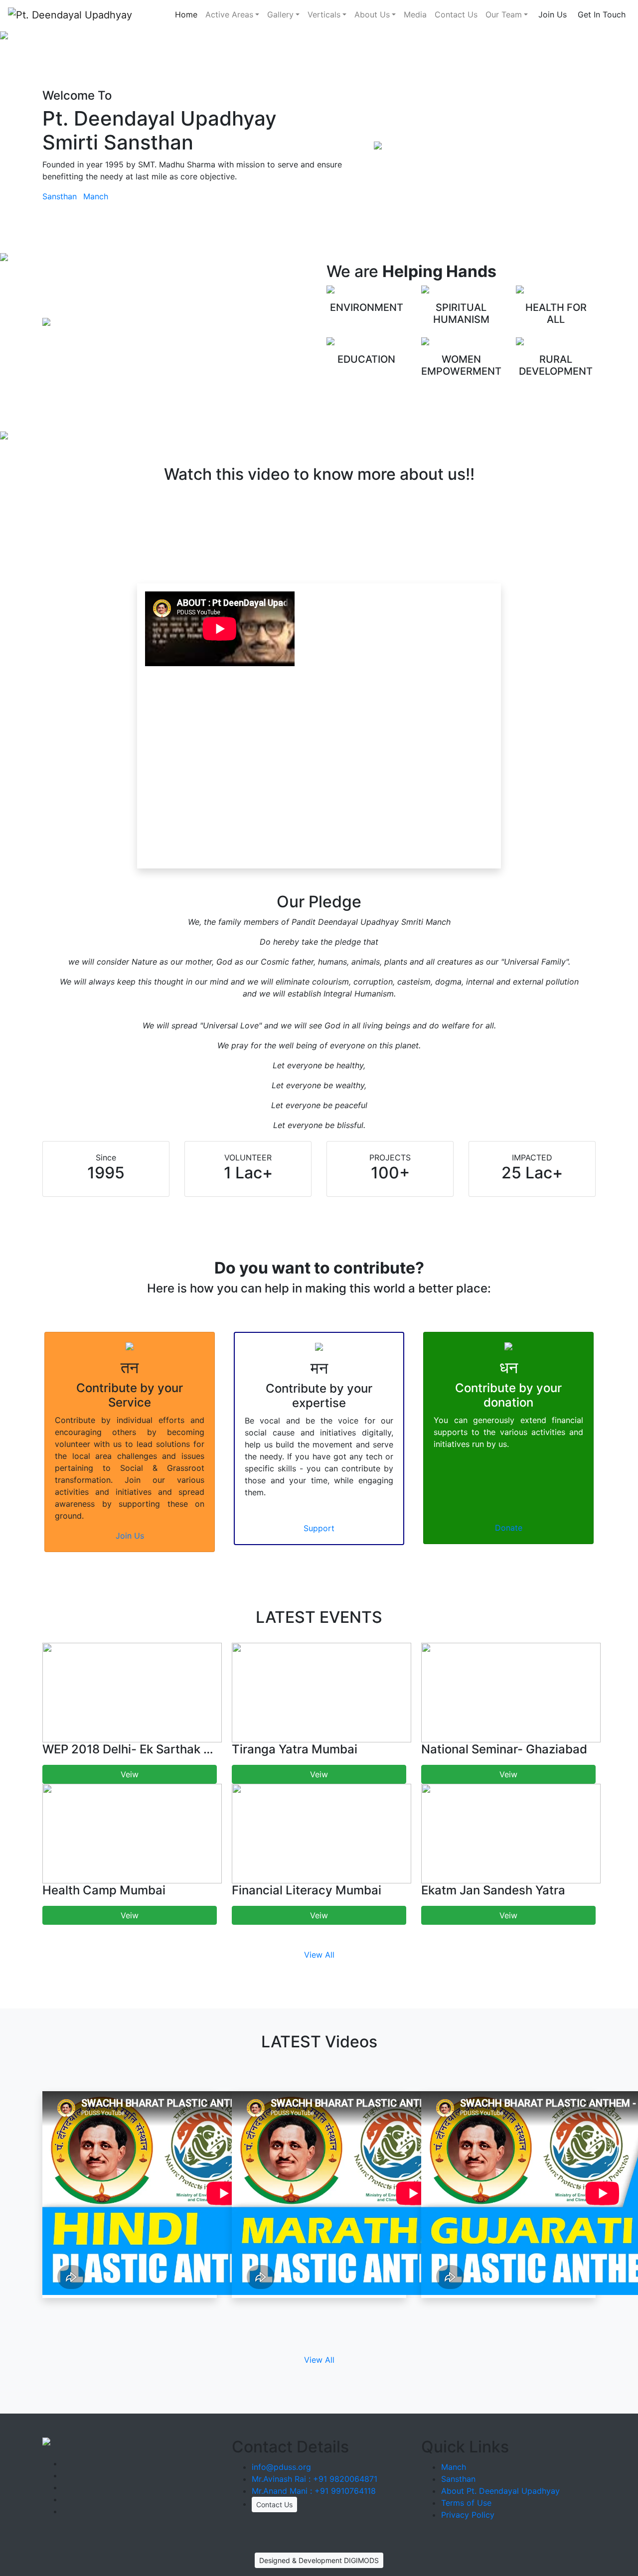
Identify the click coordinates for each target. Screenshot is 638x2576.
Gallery (280, 14)
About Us (372, 14)
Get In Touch (602, 14)
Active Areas (229, 14)
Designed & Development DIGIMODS (319, 2560)
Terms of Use (466, 2503)
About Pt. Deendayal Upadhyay (500, 2491)
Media (415, 14)
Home (186, 14)
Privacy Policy (468, 2515)
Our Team (504, 14)
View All (319, 1955)
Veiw (130, 1774)
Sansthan (60, 196)
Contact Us (456, 14)
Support (319, 1528)
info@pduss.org (281, 2467)
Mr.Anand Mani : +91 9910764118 (314, 2491)
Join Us (553, 14)
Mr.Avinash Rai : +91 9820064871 (315, 2479)
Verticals (324, 14)
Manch (96, 196)
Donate (509, 1528)
